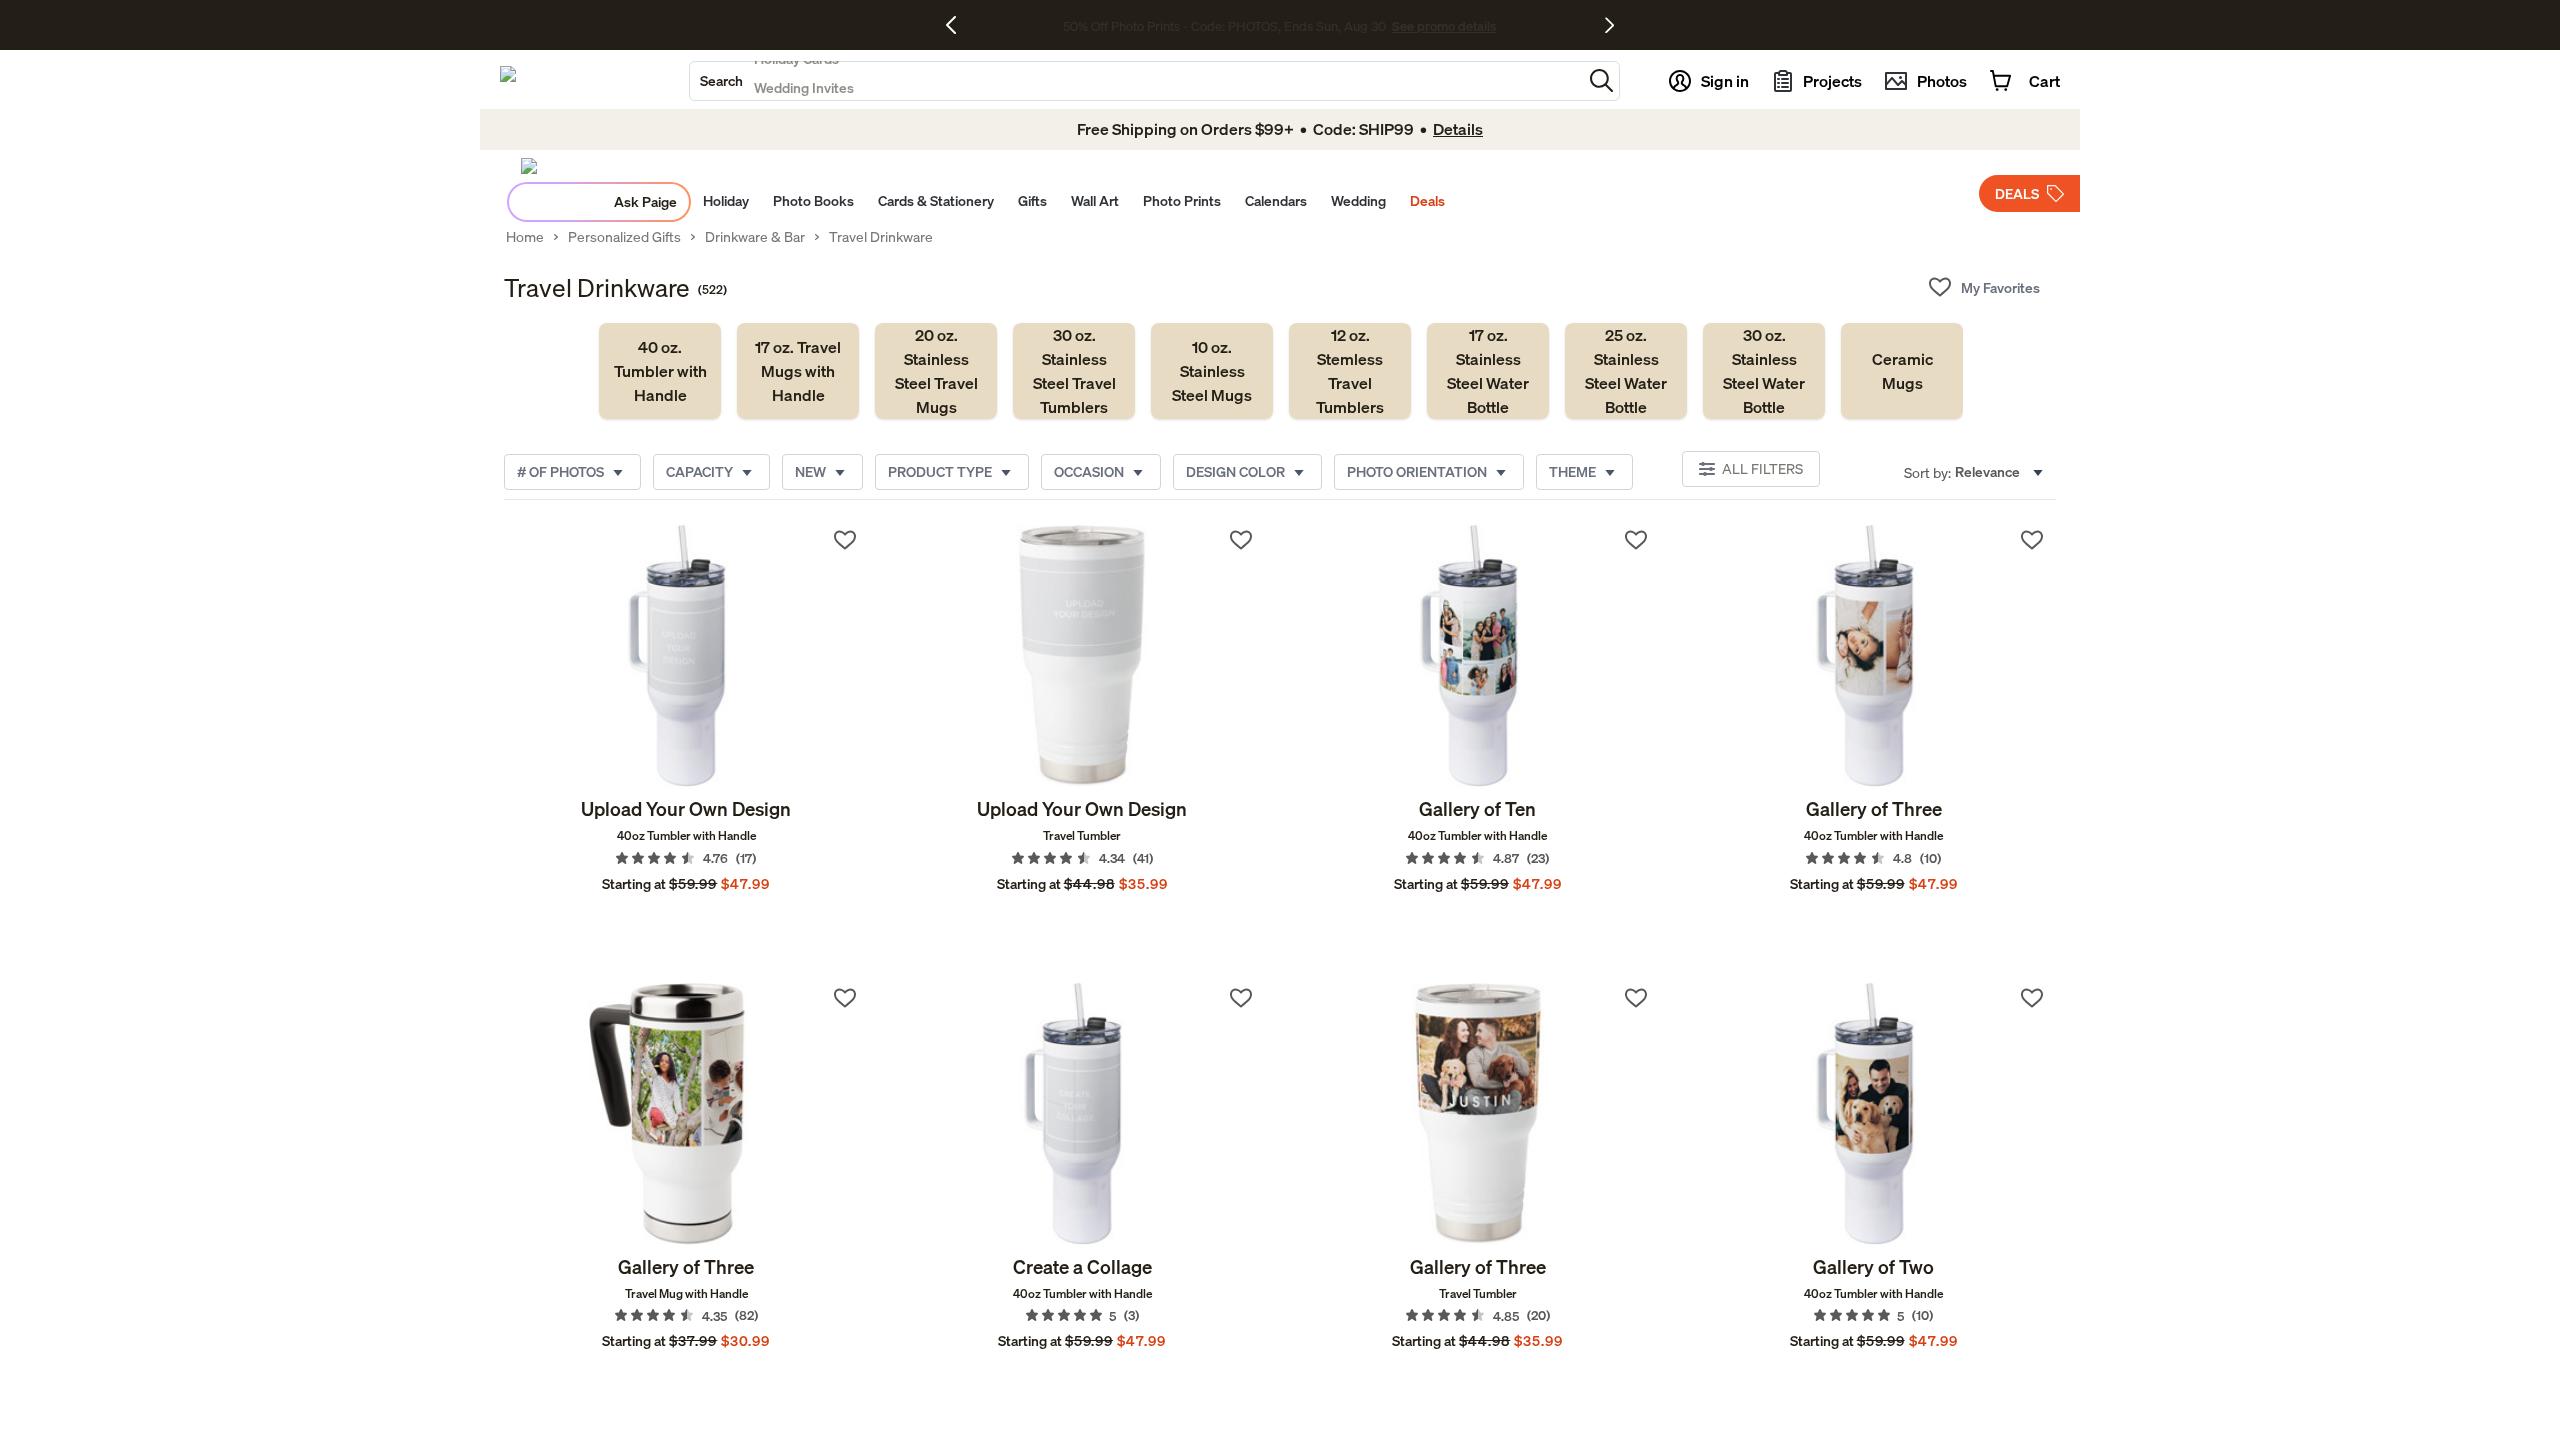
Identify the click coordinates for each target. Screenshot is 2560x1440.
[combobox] (1136, 81)
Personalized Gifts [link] (624, 237)
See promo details (1444, 26)
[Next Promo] (1609, 25)
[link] (660, 371)
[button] (1601, 80)
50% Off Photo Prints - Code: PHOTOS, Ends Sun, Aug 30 (1224, 26)
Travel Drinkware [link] (881, 237)
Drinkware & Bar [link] (755, 237)
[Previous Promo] (958, 25)
